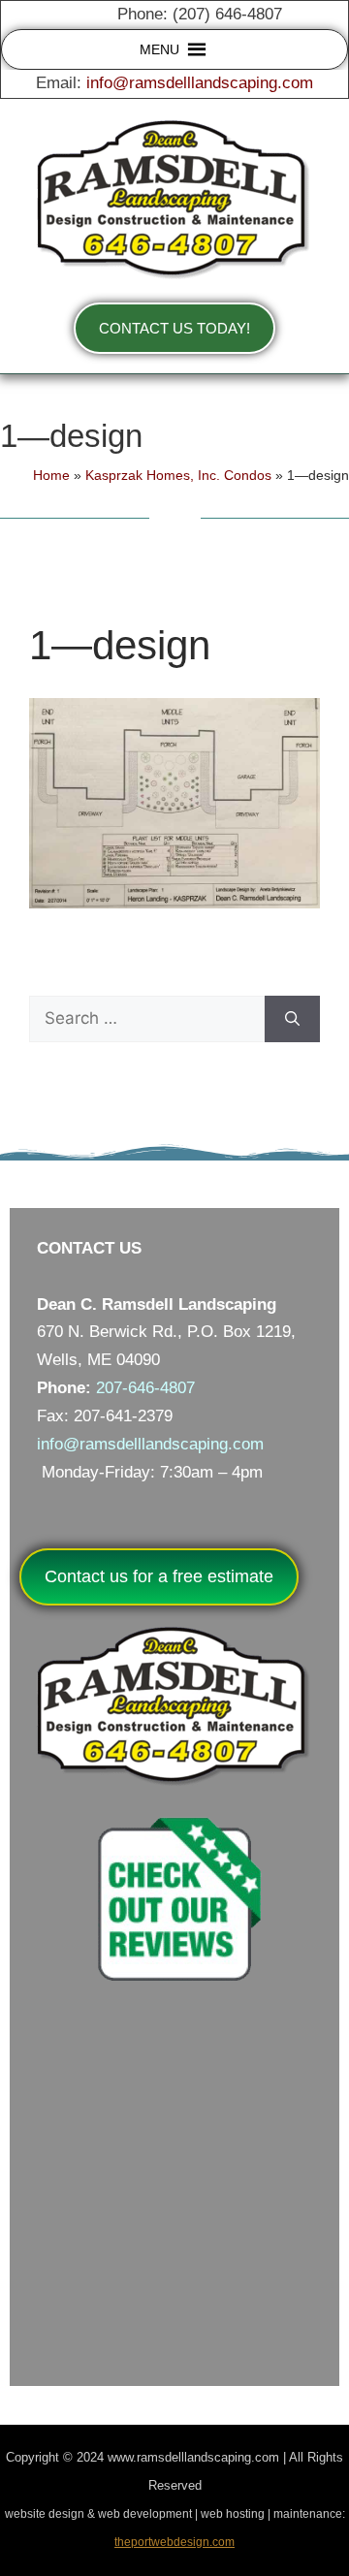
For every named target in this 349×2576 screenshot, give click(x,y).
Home (51, 475)
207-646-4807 (145, 1388)
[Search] (292, 1019)
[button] (159, 49)
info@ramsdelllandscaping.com (200, 83)
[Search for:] (147, 1019)
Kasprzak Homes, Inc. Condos (178, 475)
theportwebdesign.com (174, 2542)
